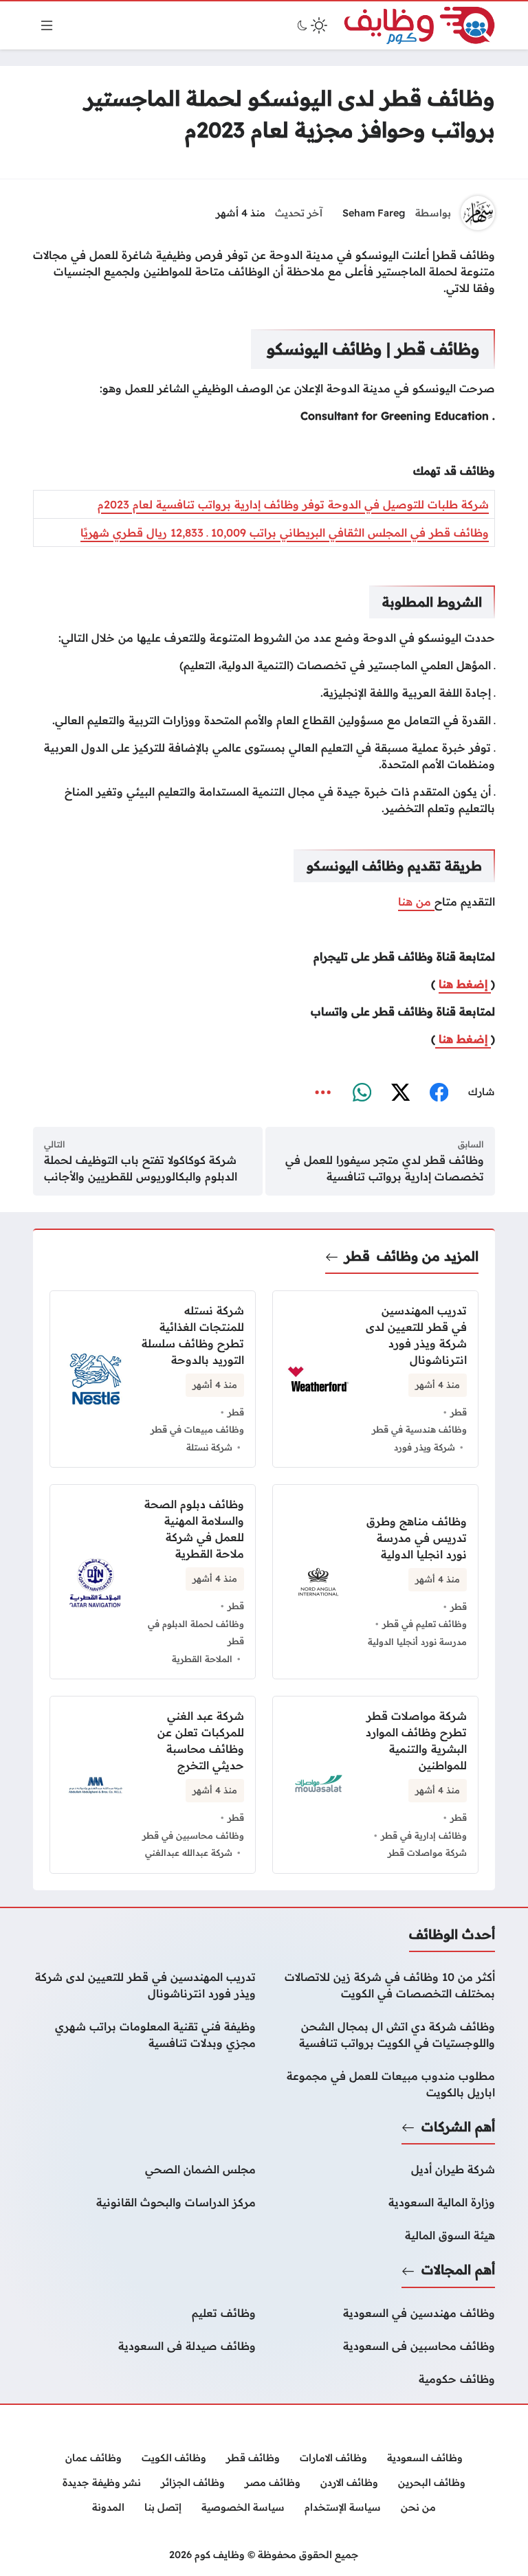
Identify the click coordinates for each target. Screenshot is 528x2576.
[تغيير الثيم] (311, 25)
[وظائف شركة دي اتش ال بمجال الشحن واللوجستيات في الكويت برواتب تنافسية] (384, 2035)
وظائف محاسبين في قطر (193, 1835)
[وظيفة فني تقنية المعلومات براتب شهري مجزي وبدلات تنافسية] (144, 2035)
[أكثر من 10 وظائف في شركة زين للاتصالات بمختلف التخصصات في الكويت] (384, 1985)
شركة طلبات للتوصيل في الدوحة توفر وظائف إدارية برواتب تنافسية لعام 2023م (293, 504)
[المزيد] (323, 1093)
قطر (357, 1256)
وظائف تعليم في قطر (425, 1624)
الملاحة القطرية (202, 1659)
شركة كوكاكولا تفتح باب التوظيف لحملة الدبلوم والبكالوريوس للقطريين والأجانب (141, 1168)
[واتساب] (362, 1093)
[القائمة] (47, 25)
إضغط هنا (465, 984)
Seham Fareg (374, 213)
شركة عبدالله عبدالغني (189, 1852)
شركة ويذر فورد (425, 1447)
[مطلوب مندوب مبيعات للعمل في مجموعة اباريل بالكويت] (384, 2084)
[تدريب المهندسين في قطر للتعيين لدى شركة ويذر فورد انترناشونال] (144, 1985)
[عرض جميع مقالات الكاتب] (478, 213)
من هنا (416, 901)
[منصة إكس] (400, 1093)
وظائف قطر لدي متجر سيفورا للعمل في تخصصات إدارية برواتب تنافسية (385, 1168)
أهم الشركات (458, 2127)
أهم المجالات (458, 2270)
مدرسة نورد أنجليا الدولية (417, 1642)
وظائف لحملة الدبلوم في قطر (196, 1633)
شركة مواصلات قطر (427, 1852)
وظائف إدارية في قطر (424, 1835)
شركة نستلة (209, 1447)
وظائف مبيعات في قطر (197, 1429)
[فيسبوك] (439, 1093)
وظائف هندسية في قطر (419, 1429)
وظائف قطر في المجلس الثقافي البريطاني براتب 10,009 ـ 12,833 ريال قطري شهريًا (285, 533)
